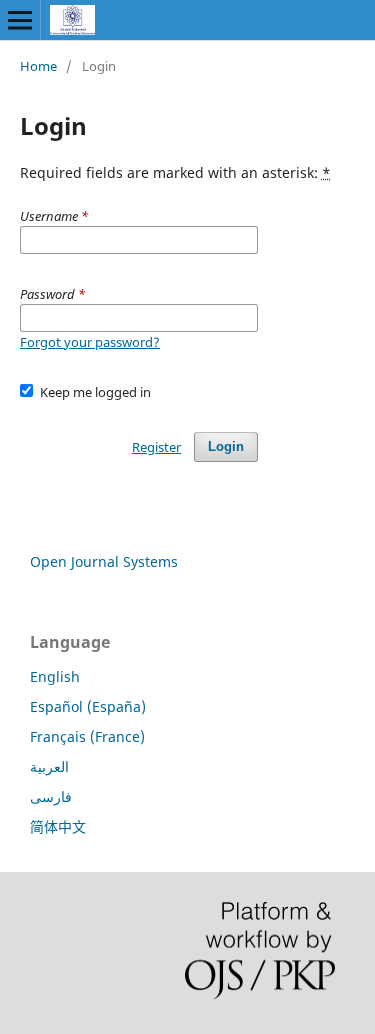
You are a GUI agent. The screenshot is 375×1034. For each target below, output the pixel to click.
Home (38, 66)
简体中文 (58, 826)
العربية (49, 766)
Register (156, 447)
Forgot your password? (90, 342)
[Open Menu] (20, 20)
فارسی (51, 796)
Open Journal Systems (104, 561)
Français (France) (87, 736)
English (55, 676)
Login (226, 446)
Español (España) (88, 706)
